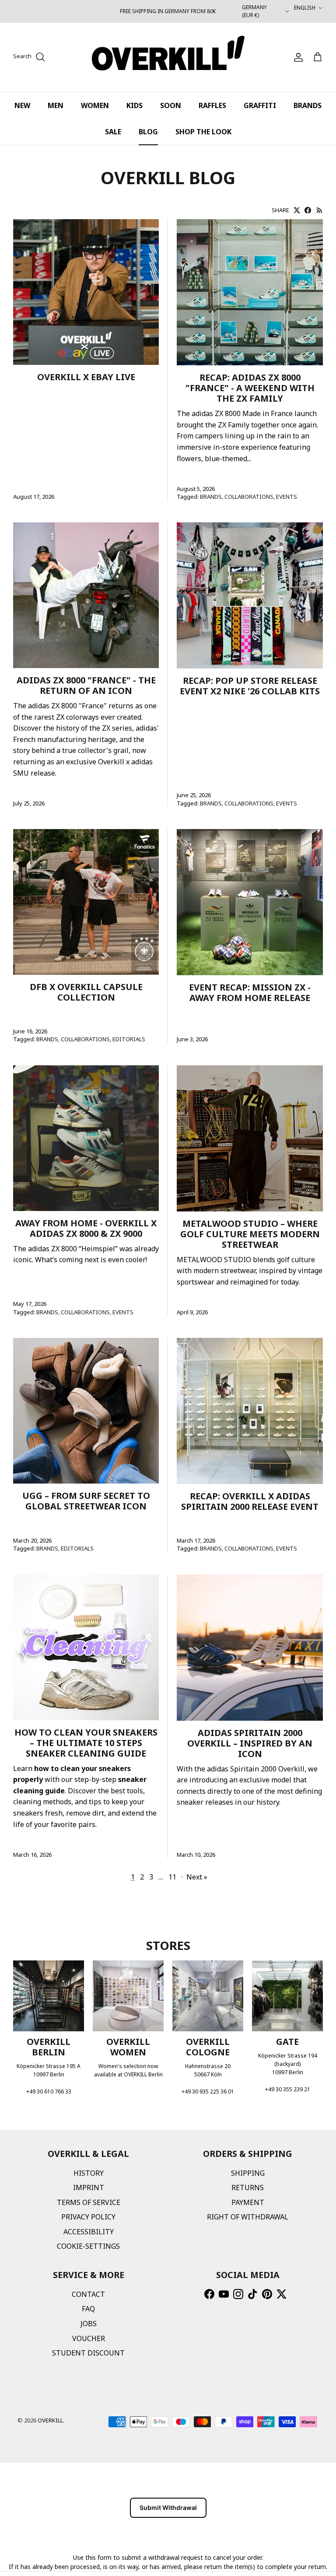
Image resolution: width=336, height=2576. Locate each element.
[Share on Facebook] (308, 210)
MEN (56, 105)
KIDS (135, 105)
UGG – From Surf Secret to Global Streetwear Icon (86, 1501)
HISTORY (89, 2173)
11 (172, 1877)
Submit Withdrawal (168, 2508)
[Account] (297, 57)
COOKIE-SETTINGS (88, 2246)
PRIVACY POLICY (88, 2217)
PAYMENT (248, 2202)
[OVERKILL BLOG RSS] (320, 210)
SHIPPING (248, 2173)
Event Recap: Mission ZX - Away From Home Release (250, 992)
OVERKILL (50, 2420)
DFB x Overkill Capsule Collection (86, 992)
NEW (22, 105)
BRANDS (308, 105)
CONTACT (88, 2294)
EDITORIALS (129, 1039)
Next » (197, 1877)
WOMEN (95, 105)
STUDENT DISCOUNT (88, 2353)
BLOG (148, 132)
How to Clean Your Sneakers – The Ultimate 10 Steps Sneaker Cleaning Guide (86, 1743)
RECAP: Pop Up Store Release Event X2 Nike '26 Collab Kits (250, 686)
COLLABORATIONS (249, 497)
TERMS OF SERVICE (89, 2202)
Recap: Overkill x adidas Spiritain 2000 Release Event (250, 1501)
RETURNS (248, 2187)
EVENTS (287, 497)
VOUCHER (89, 2338)
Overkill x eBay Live (86, 377)
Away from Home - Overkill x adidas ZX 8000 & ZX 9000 (86, 1228)
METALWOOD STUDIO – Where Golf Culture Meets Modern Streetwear (250, 1234)
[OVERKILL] (168, 57)
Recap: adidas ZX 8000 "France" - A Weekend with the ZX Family (250, 388)
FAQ (88, 2309)
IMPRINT (89, 2187)
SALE (113, 132)
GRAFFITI (260, 105)
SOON (171, 105)
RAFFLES (212, 105)
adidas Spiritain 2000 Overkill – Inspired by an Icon (250, 1743)
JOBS (89, 2324)
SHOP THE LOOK (203, 132)
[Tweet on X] (297, 210)
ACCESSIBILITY (89, 2232)
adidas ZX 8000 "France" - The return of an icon (86, 685)
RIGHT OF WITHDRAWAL (248, 2217)
